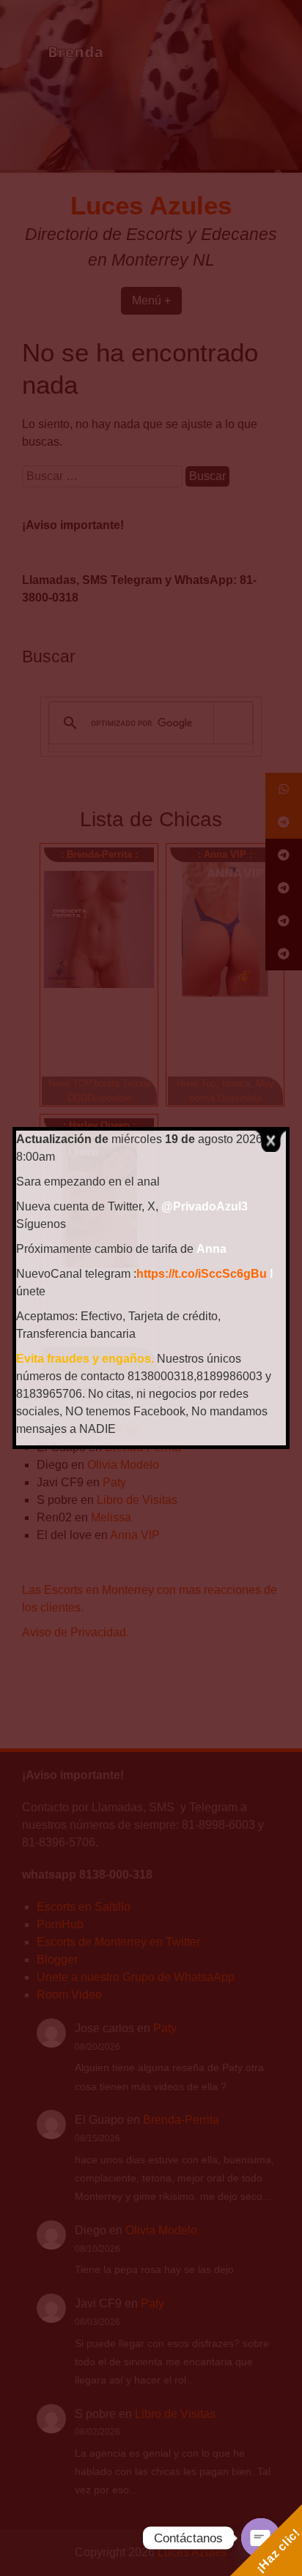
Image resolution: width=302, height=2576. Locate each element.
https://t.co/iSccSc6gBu (202, 1274)
